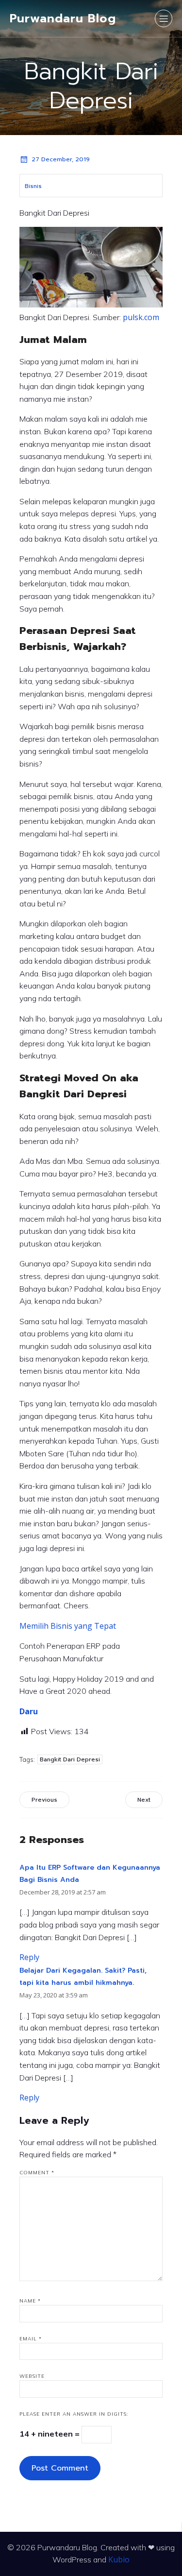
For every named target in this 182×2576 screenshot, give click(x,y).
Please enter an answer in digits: (74, 2414)
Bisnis (33, 186)
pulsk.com (141, 317)
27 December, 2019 (61, 159)
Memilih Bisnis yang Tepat (68, 1626)
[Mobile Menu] (164, 18)
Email (31, 2339)
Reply (29, 1957)
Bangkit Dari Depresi (70, 1759)
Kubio (119, 2559)
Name (30, 2301)
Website (32, 2376)
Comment (37, 2173)
